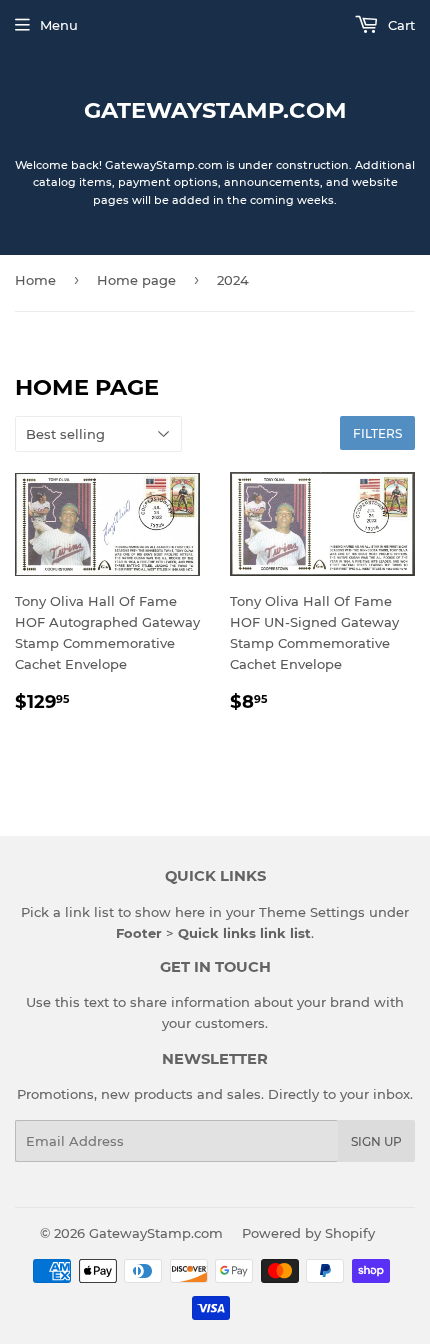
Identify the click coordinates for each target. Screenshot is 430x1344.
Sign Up (376, 1141)
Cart (399, 25)
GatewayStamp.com (215, 110)
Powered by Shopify (308, 1233)
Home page (136, 280)
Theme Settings (312, 912)
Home (35, 280)
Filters (377, 433)
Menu (59, 25)
